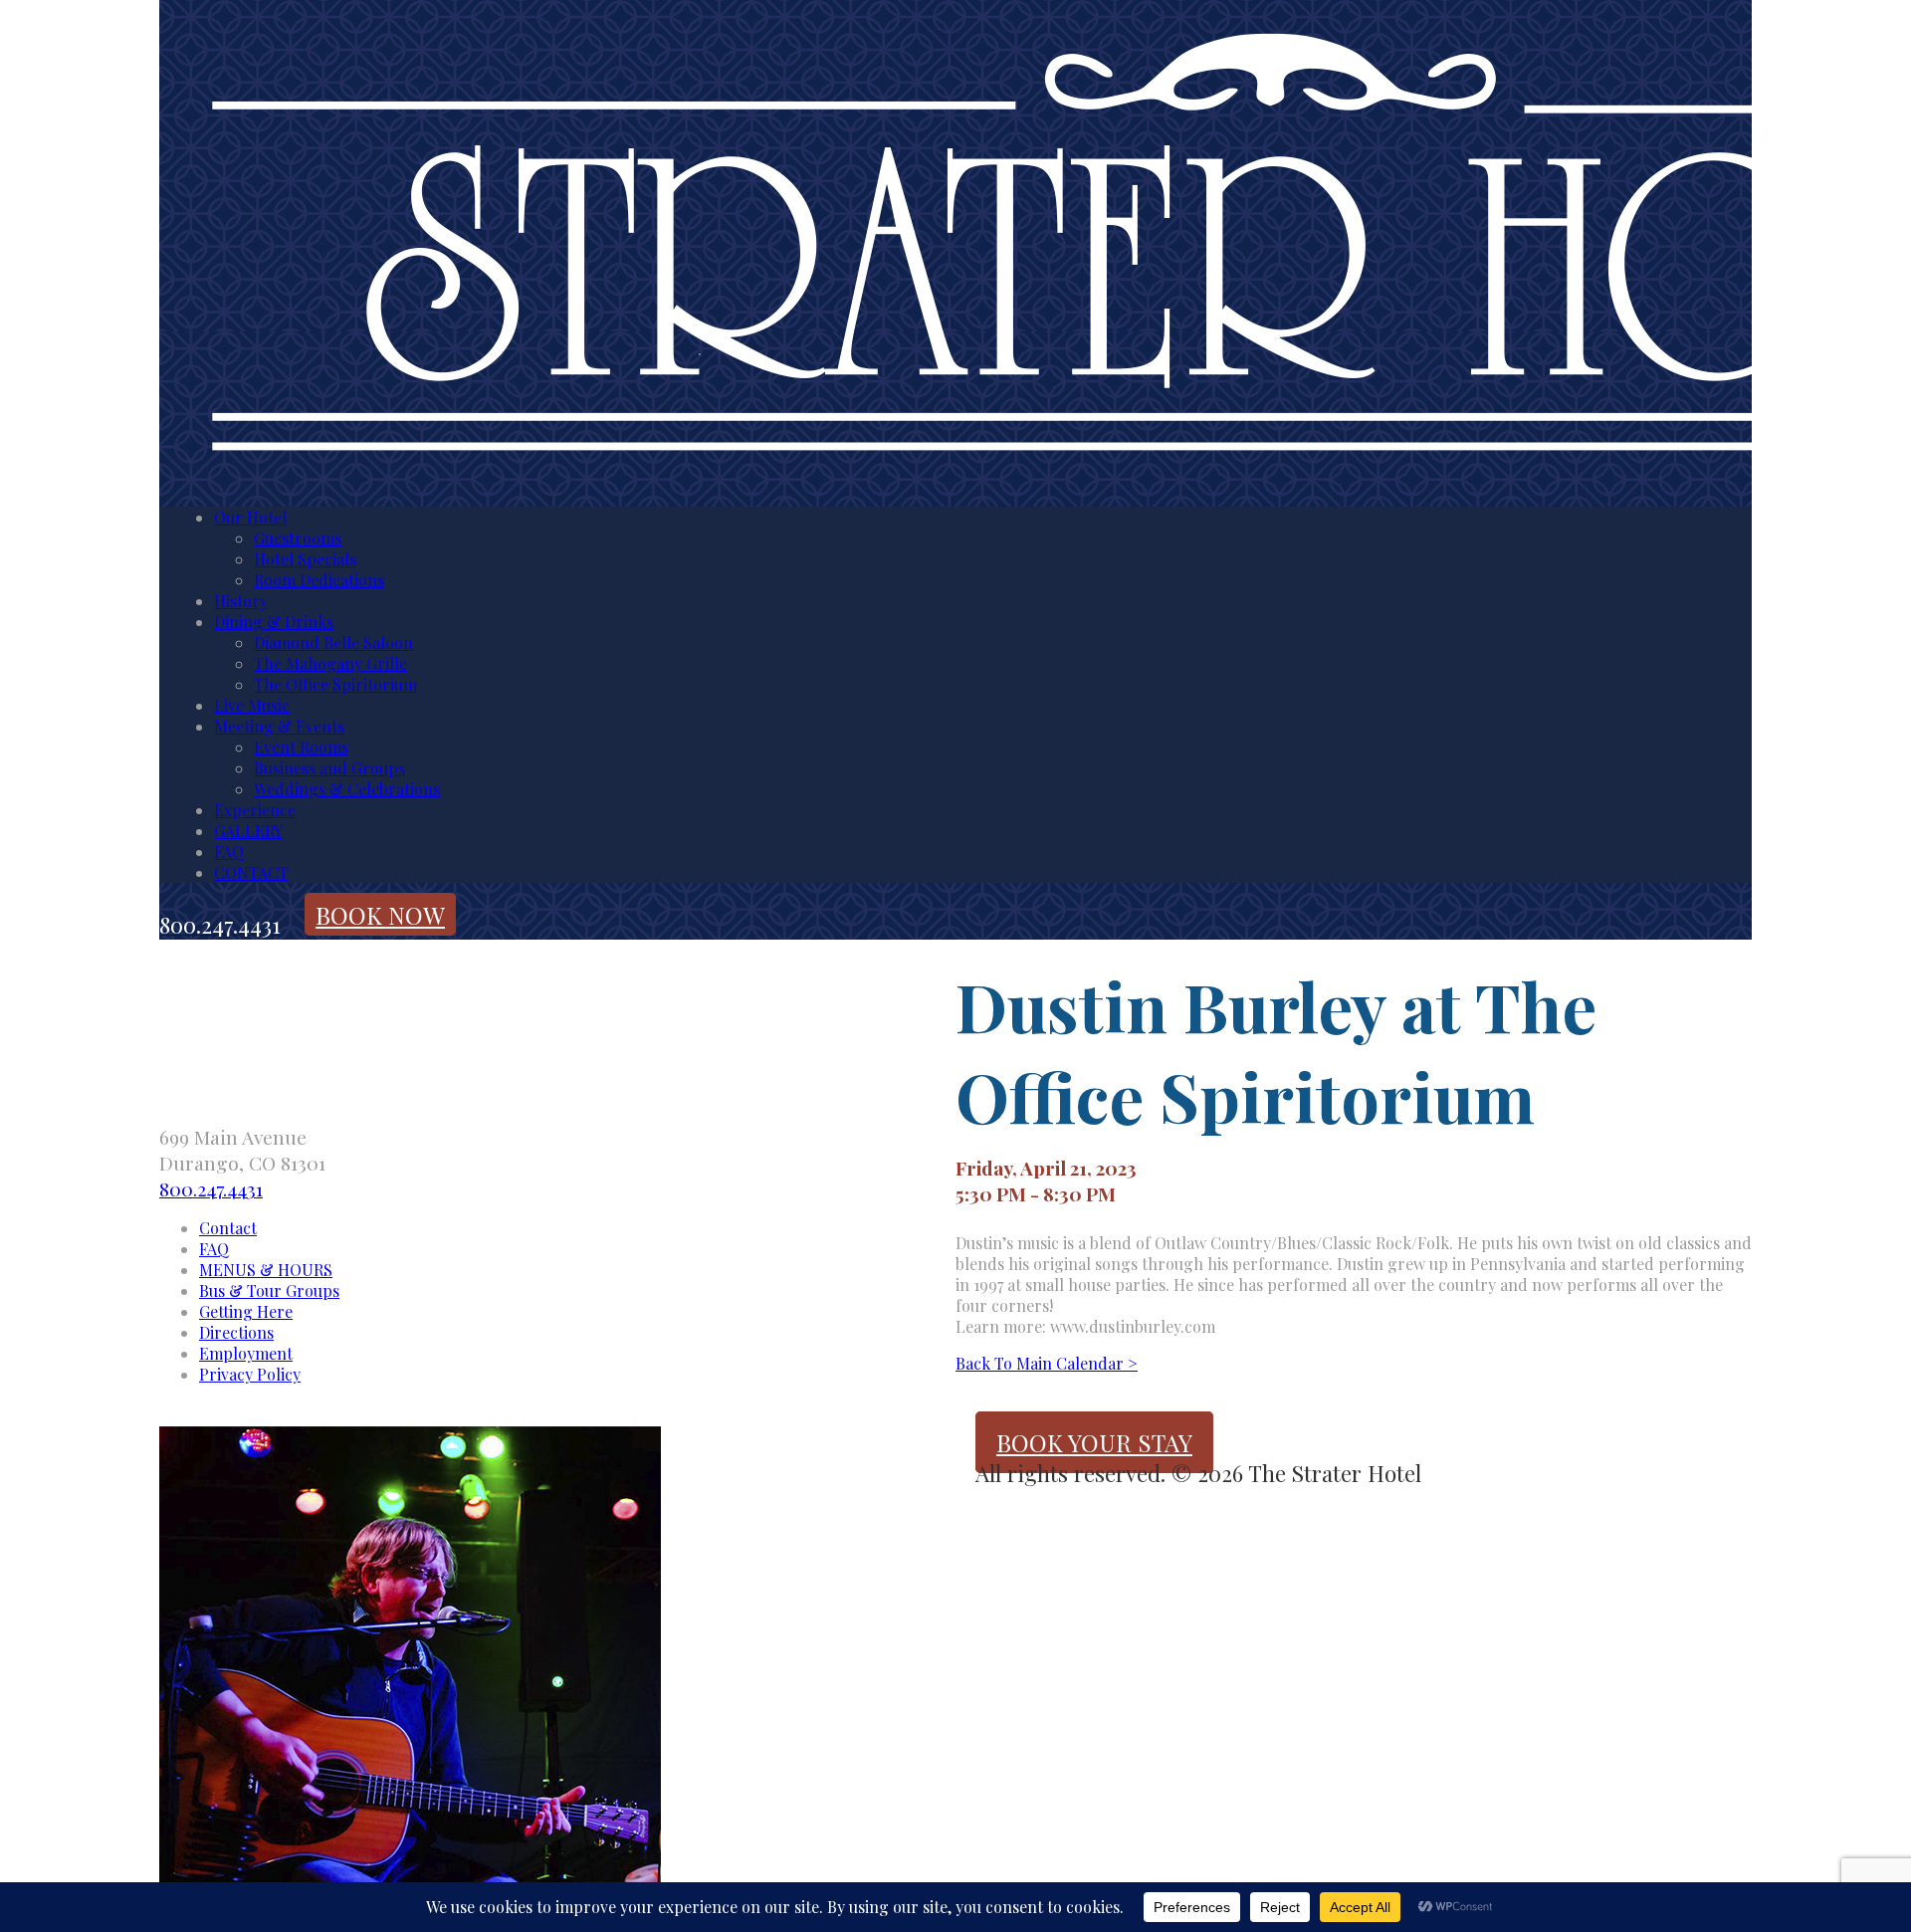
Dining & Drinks (274, 622)
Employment (246, 1353)
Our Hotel (250, 517)
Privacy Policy (250, 1374)
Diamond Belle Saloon (333, 643)
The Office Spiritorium (335, 684)
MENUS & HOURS (266, 1270)
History (241, 601)
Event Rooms (301, 747)
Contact (228, 1228)
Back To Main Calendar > (1047, 1363)
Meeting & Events (279, 726)
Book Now (380, 915)
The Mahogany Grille (330, 663)
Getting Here (246, 1311)
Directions (236, 1332)
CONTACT (251, 872)
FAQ (229, 852)
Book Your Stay (1094, 1442)
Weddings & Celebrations (347, 789)
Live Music (252, 705)
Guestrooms (298, 538)
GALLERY (248, 831)
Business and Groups (329, 768)
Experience (255, 810)
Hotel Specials (305, 559)
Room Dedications (319, 580)
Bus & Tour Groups (269, 1290)
